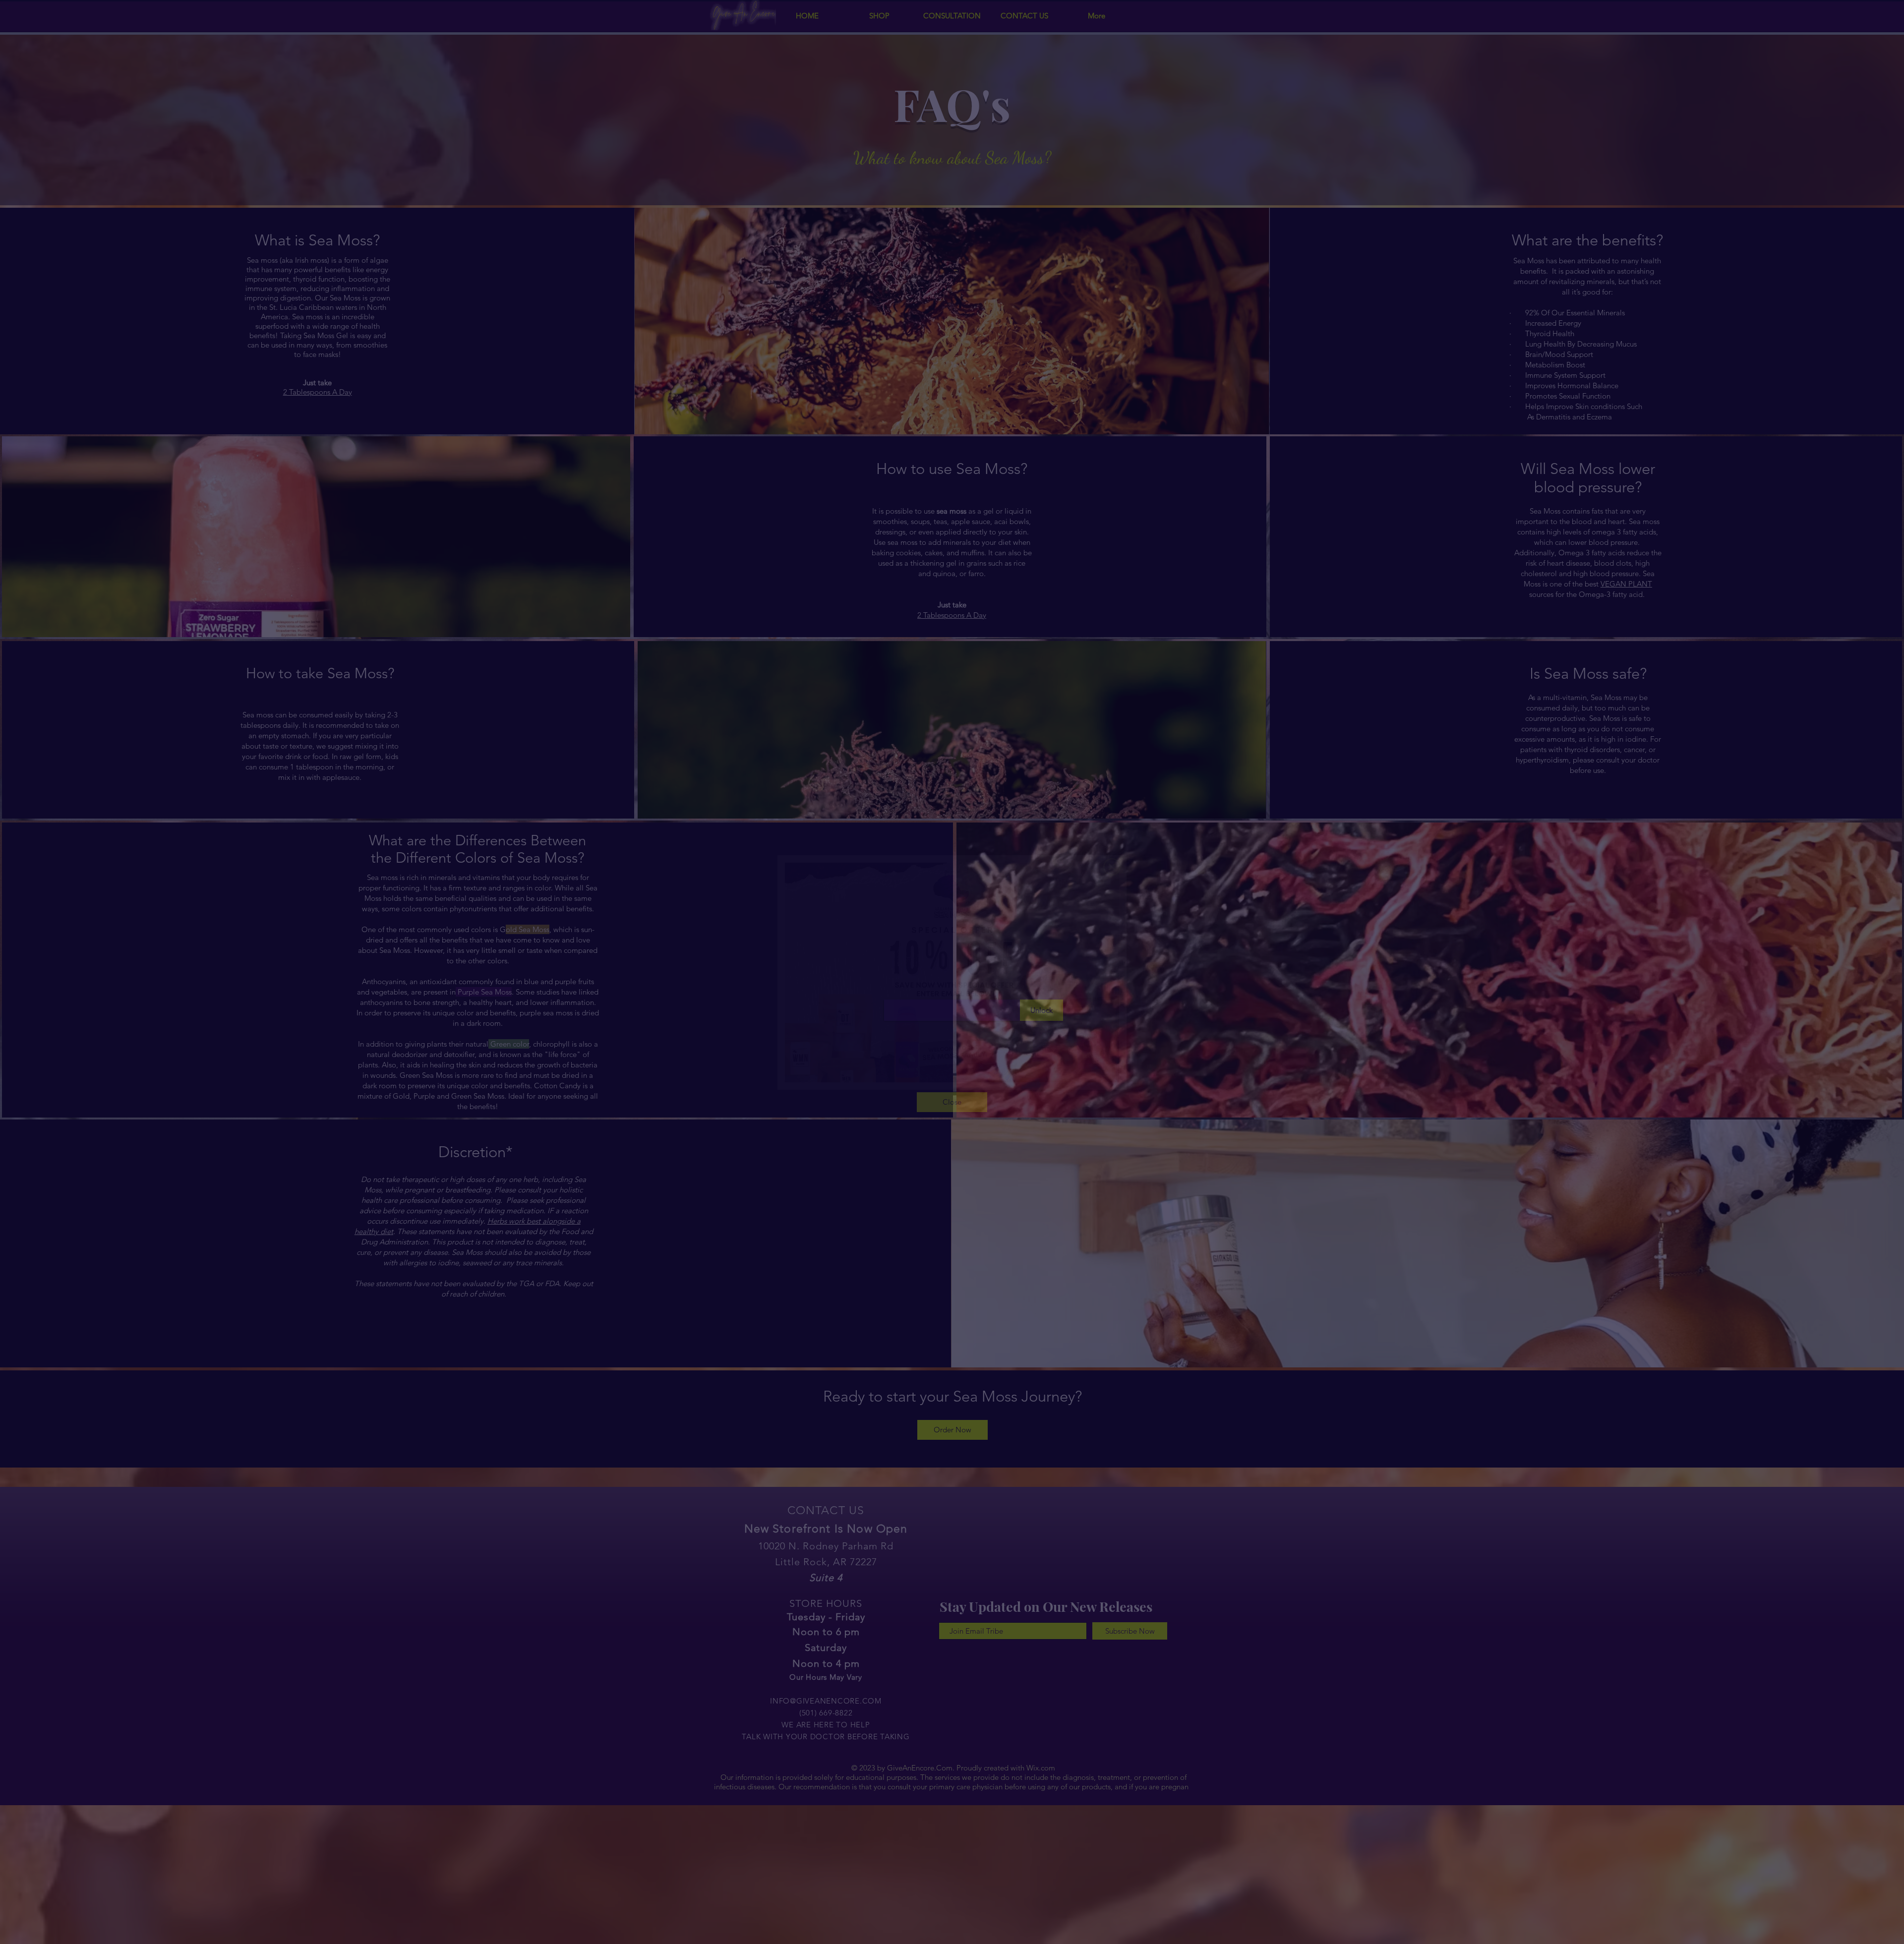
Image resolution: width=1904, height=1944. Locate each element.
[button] (1112, 867)
